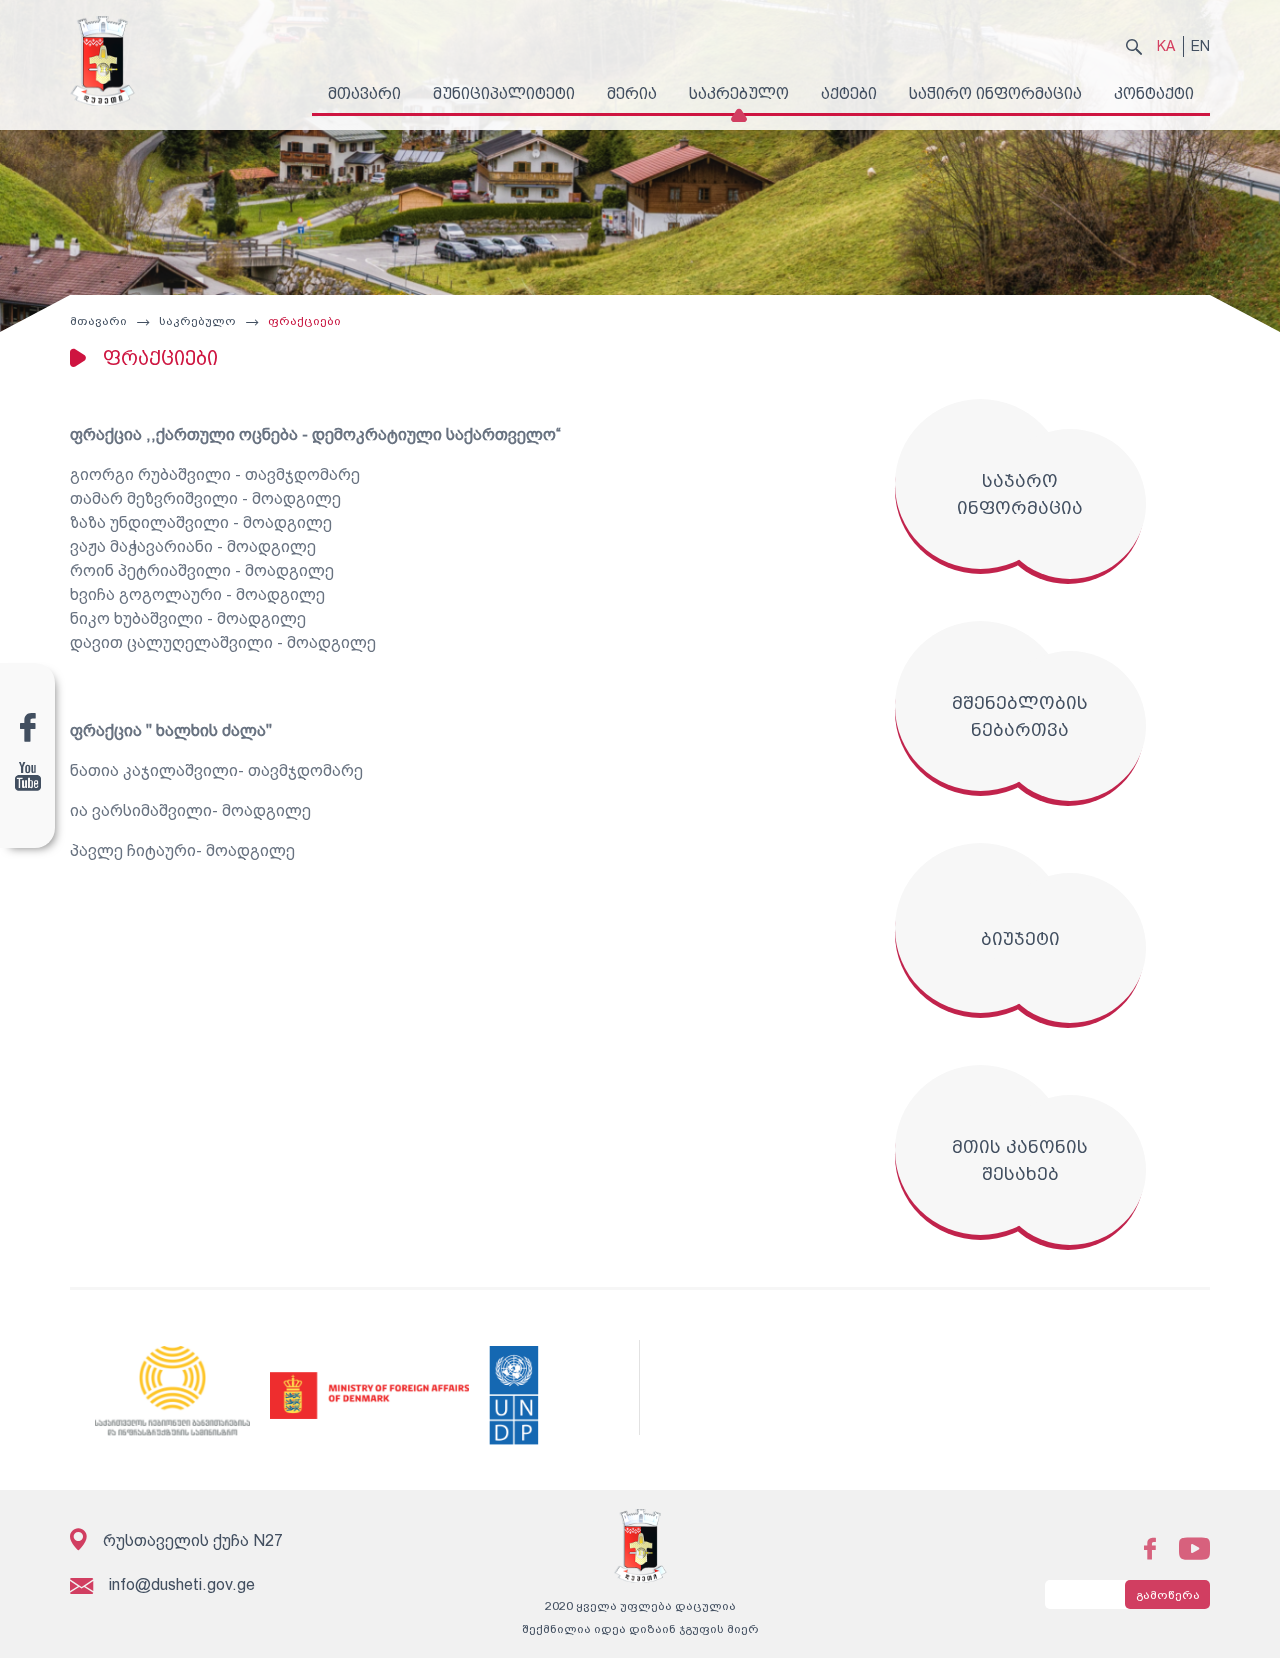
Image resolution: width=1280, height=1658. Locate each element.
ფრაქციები (304, 321)
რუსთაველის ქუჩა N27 (193, 1540)
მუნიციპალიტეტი (504, 93)
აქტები (849, 93)
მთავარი (364, 93)
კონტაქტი (1154, 93)
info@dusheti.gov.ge (182, 1584)
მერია (632, 93)
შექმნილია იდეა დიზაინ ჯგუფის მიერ (640, 1629)
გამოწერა (1168, 1595)
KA (1166, 46)
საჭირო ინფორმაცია (995, 93)
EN (1200, 46)
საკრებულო (739, 93)
